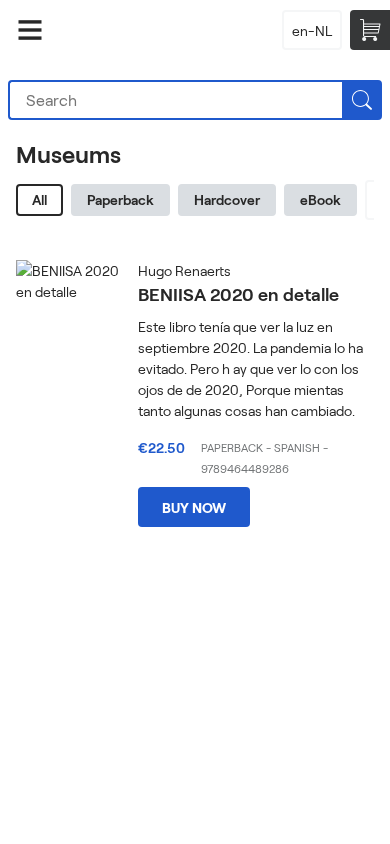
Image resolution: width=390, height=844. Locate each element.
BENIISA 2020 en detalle (238, 294)
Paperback (120, 199)
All (39, 199)
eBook (320, 199)
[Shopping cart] (370, 30)
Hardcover (227, 199)
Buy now (194, 507)
